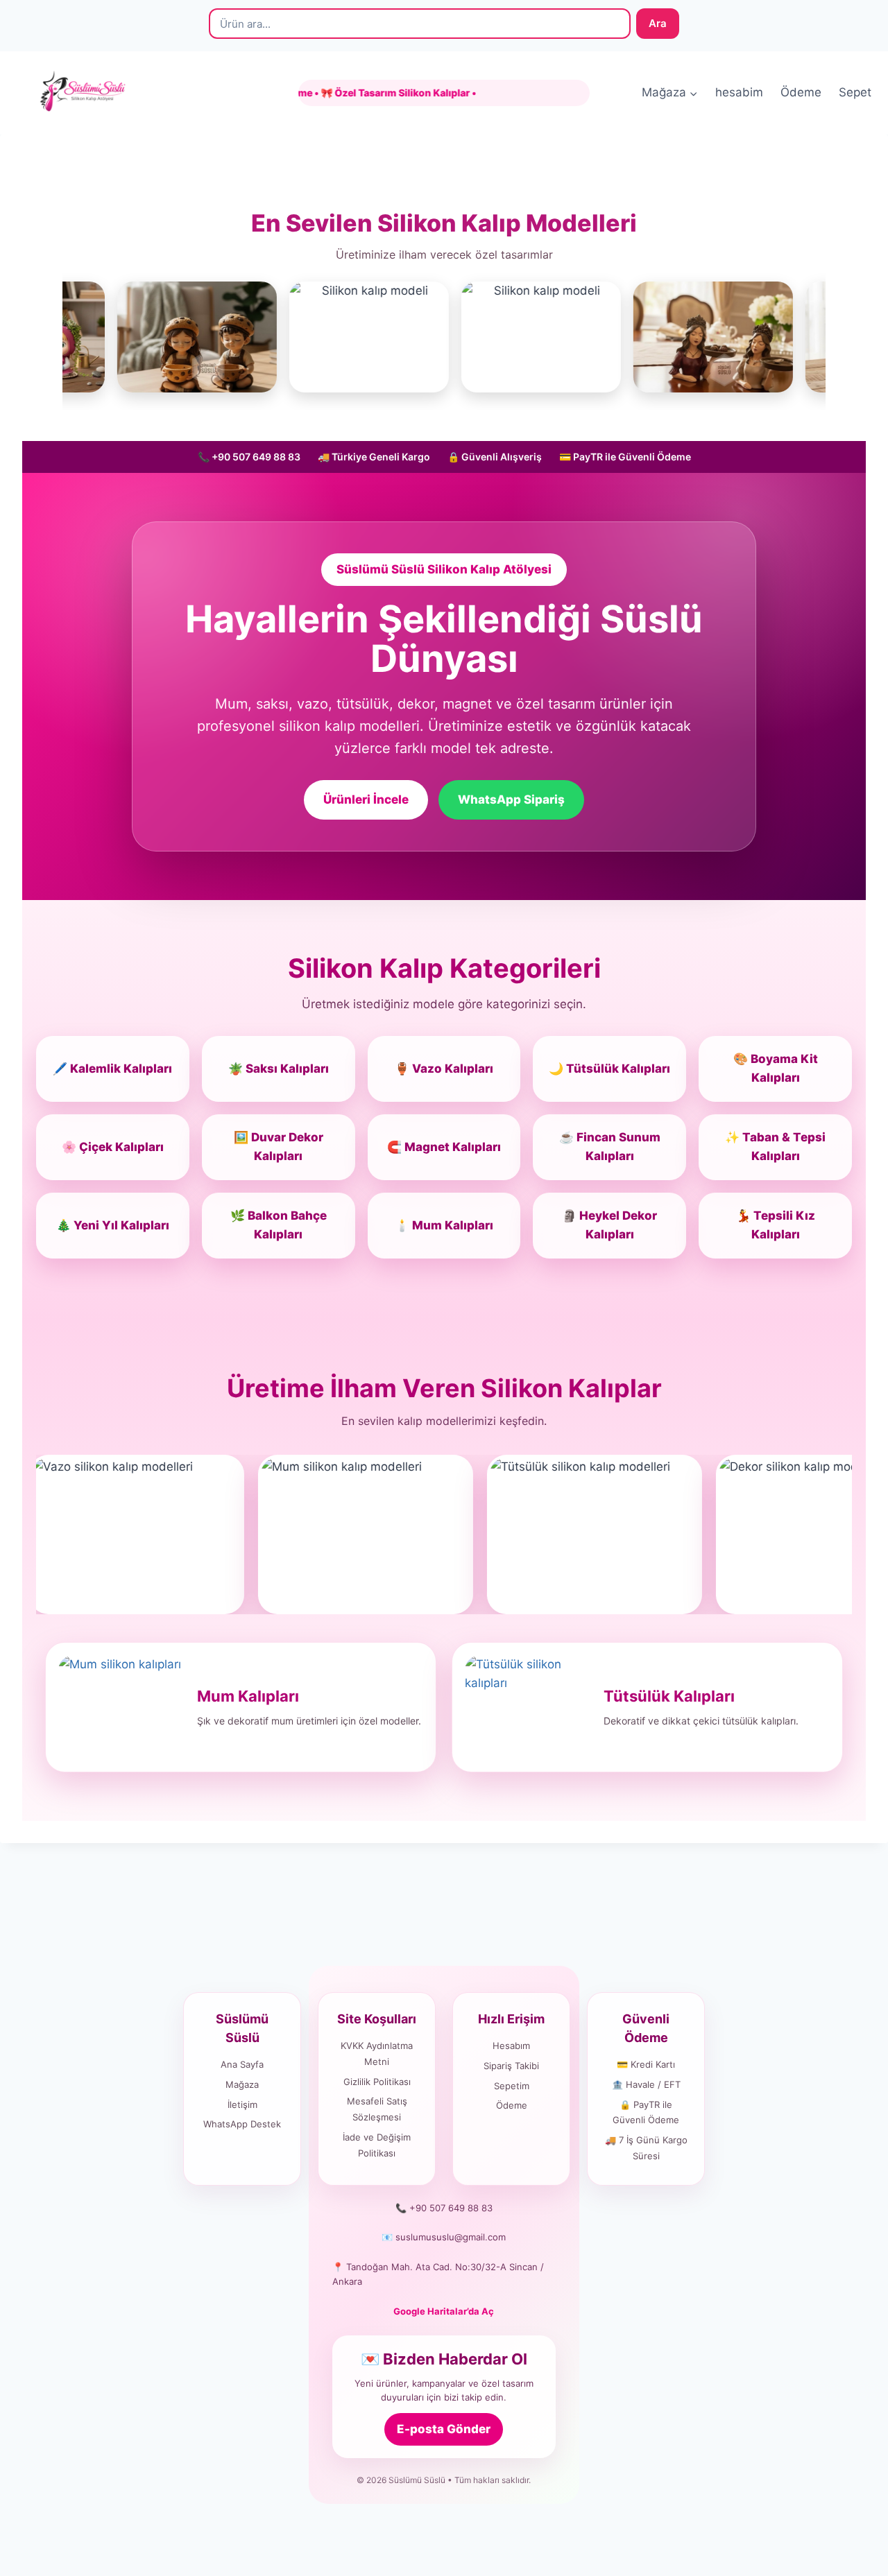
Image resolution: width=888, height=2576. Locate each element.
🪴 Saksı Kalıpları (279, 1069)
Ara (658, 23)
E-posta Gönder (444, 2429)
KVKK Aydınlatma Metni (377, 2054)
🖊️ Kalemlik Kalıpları (112, 1069)
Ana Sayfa (242, 2064)
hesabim (739, 92)
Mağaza (242, 2084)
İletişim (242, 2104)
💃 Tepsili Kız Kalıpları (776, 1225)
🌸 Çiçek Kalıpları (113, 1147)
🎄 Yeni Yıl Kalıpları (113, 1225)
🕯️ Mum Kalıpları (444, 1225)
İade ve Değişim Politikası (377, 2145)
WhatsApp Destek (242, 2124)
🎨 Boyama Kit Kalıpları (776, 1068)
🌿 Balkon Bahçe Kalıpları (279, 1225)
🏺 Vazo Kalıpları (444, 1069)
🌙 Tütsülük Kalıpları (609, 1069)
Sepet (855, 92)
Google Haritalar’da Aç (444, 2311)
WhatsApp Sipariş (511, 799)
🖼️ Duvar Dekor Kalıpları (279, 1147)
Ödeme (801, 92)
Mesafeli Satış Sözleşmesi (377, 2109)
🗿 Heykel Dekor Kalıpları (609, 1225)
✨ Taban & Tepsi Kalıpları (775, 1147)
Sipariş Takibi (511, 2066)
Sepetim (512, 2086)
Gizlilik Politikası (377, 2082)
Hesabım (511, 2046)
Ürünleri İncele (366, 799)
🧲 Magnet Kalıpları (444, 1147)
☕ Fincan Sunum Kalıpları (610, 1147)
